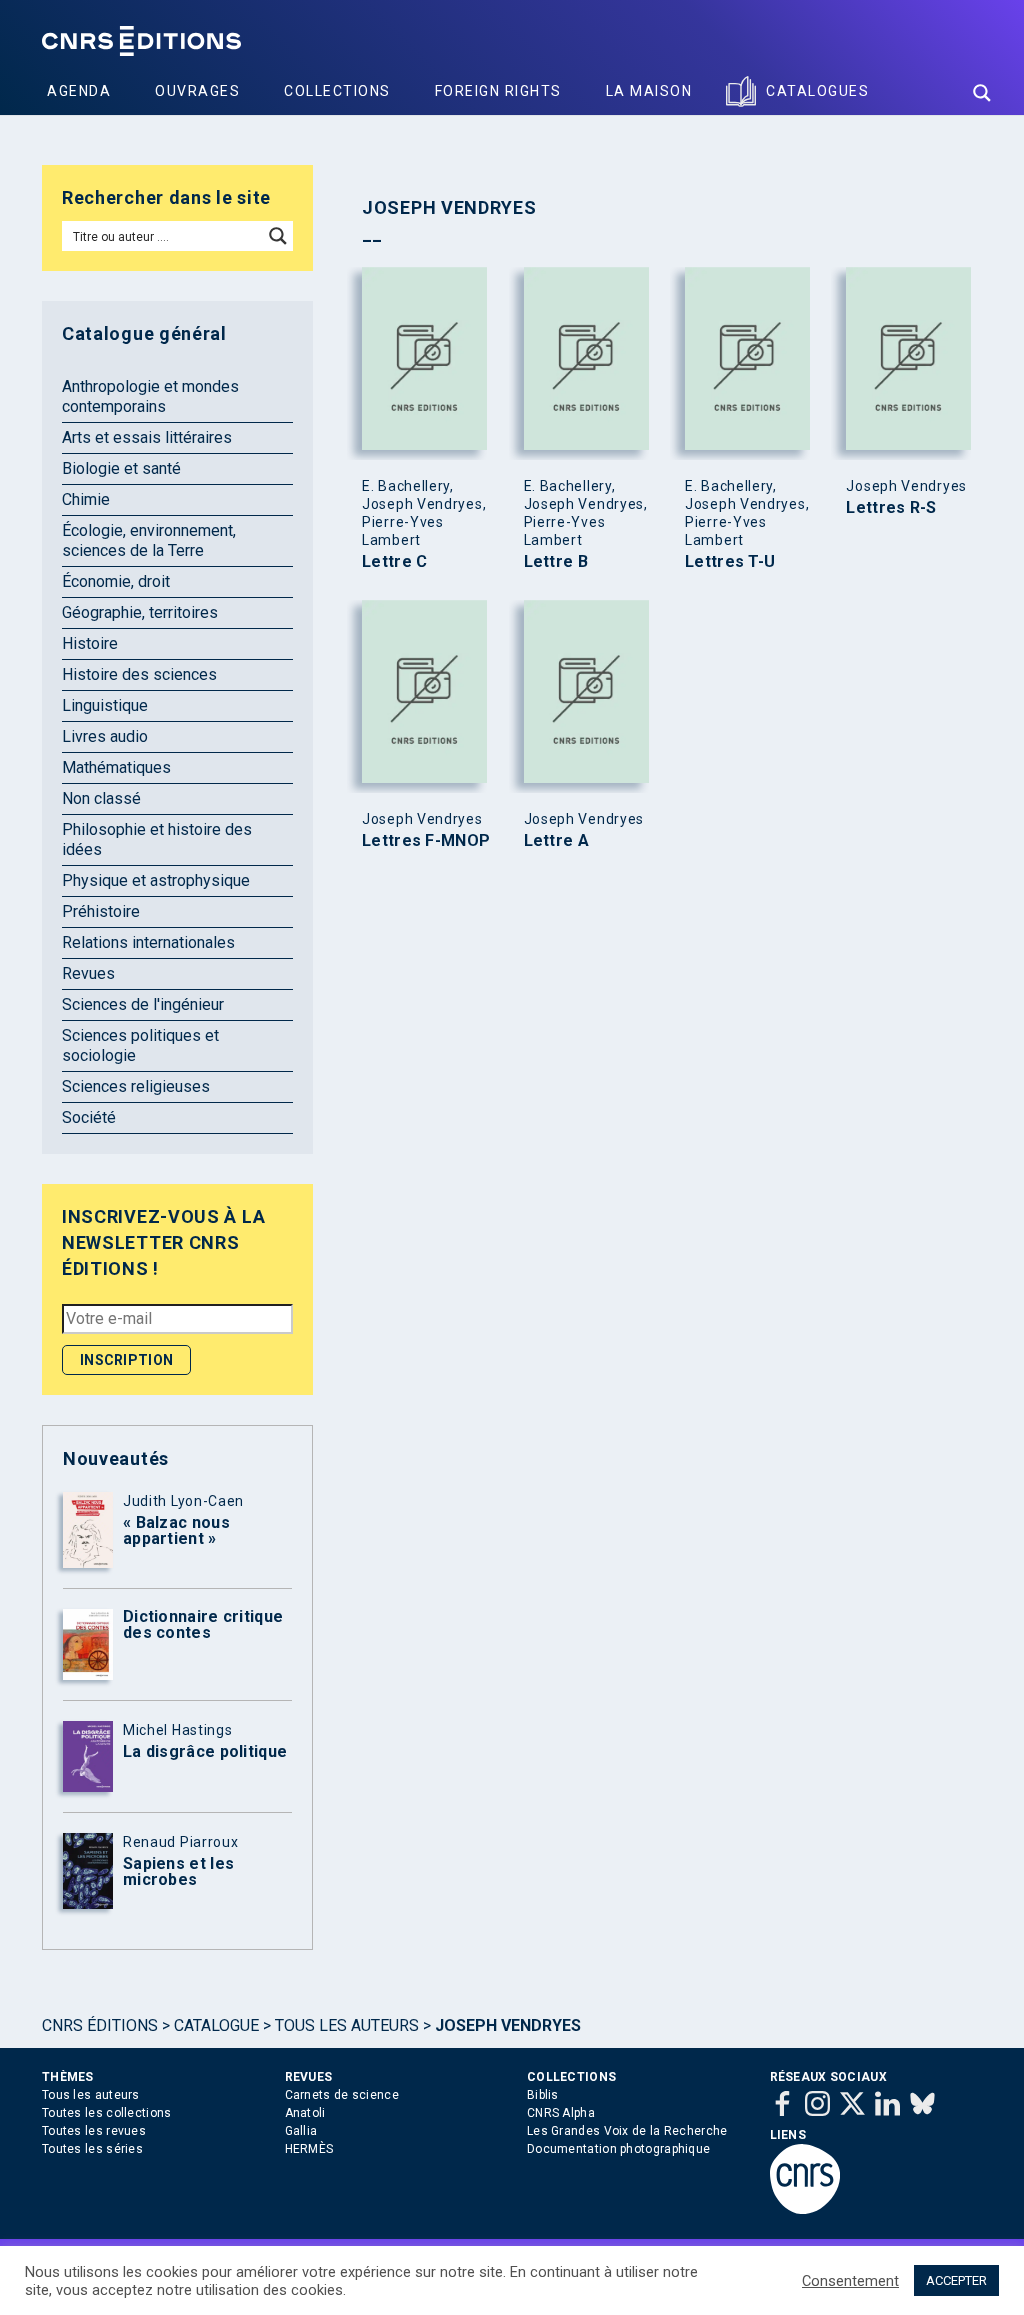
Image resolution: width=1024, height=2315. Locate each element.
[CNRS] (805, 2210)
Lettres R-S (891, 508)
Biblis (543, 2095)
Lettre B (556, 562)
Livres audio (105, 736)
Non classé (101, 798)
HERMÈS (309, 2149)
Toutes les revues (94, 2131)
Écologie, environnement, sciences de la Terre (149, 540)
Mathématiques (116, 767)
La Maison (649, 91)
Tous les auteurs (347, 2025)
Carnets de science (342, 2095)
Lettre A (556, 841)
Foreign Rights (498, 91)
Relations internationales (148, 942)
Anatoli (305, 2113)
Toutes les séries (92, 2149)
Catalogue (216, 2025)
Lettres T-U (730, 562)
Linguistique (105, 705)
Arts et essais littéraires (147, 437)
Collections (337, 91)
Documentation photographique (618, 2149)
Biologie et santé (121, 468)
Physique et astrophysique (156, 880)
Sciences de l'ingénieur (143, 1004)
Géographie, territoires (140, 612)
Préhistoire (101, 911)
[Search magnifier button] (982, 93)
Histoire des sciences (139, 674)
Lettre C (394, 562)
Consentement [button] (850, 2281)
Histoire (90, 643)
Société (89, 1117)
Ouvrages (197, 91)
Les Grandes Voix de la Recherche (627, 2131)
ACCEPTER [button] (956, 2280)
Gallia (301, 2131)
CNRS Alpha (561, 2113)
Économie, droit (116, 581)
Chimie (86, 499)
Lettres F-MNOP (426, 841)
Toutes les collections (107, 2113)
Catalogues (817, 91)
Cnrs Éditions (100, 2025)
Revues (88, 973)
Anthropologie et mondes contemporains (150, 396)
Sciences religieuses (136, 1086)
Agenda (79, 91)
